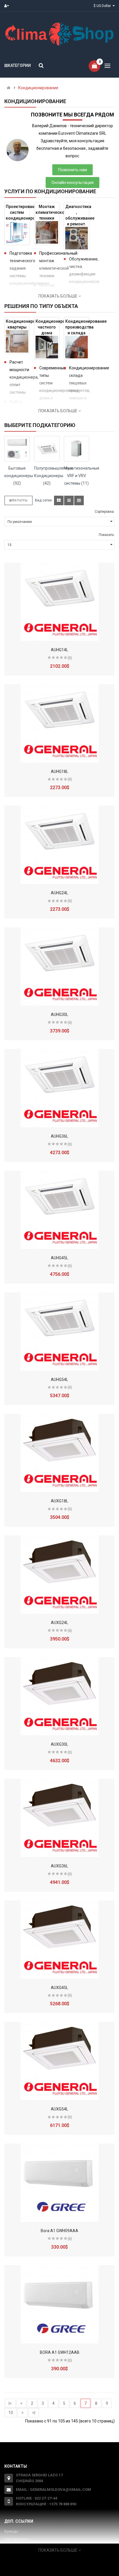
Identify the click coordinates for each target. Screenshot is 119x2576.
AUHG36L (59, 1136)
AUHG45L (59, 1258)
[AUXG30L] (59, 1696)
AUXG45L (59, 1988)
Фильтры (20, 500)
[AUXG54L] (59, 2061)
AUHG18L (59, 771)
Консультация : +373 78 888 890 (46, 2504)
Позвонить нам (72, 170)
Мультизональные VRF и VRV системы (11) (77, 476)
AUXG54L (59, 2109)
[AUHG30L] (59, 966)
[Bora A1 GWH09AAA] (59, 2183)
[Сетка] (59, 500)
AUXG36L (59, 1866)
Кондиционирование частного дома (48, 327)
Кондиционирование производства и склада (77, 327)
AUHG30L (59, 1015)
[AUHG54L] (59, 1331)
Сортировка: (105, 512)
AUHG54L (59, 1380)
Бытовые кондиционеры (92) (17, 476)
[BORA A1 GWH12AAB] (59, 2304)
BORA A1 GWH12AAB (60, 2352)
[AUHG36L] (59, 1088)
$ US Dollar (103, 6)
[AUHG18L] (59, 723)
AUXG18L (59, 1501)
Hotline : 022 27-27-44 (37, 2498)
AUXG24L (59, 1623)
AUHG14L (59, 650)
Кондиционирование (38, 88)
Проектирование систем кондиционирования (18, 212)
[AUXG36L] (59, 1818)
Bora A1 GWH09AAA (59, 2231)
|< (10, 2403)
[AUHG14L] (59, 602)
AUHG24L (59, 893)
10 (11, 2413)
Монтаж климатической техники (48, 212)
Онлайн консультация (72, 183)
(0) (70, 658)
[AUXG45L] (59, 1940)
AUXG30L (59, 1744)
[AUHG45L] (59, 1210)
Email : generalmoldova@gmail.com (53, 2490)
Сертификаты (16, 2539)
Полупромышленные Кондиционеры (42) (47, 476)
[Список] (69, 500)
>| (34, 2413)
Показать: (107, 535)
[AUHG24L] (59, 845)
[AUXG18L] (59, 1453)
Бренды (11, 2531)
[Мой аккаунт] (8, 6)
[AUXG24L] (59, 1575)
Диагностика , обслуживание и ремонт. (77, 215)
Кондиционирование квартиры (18, 324)
